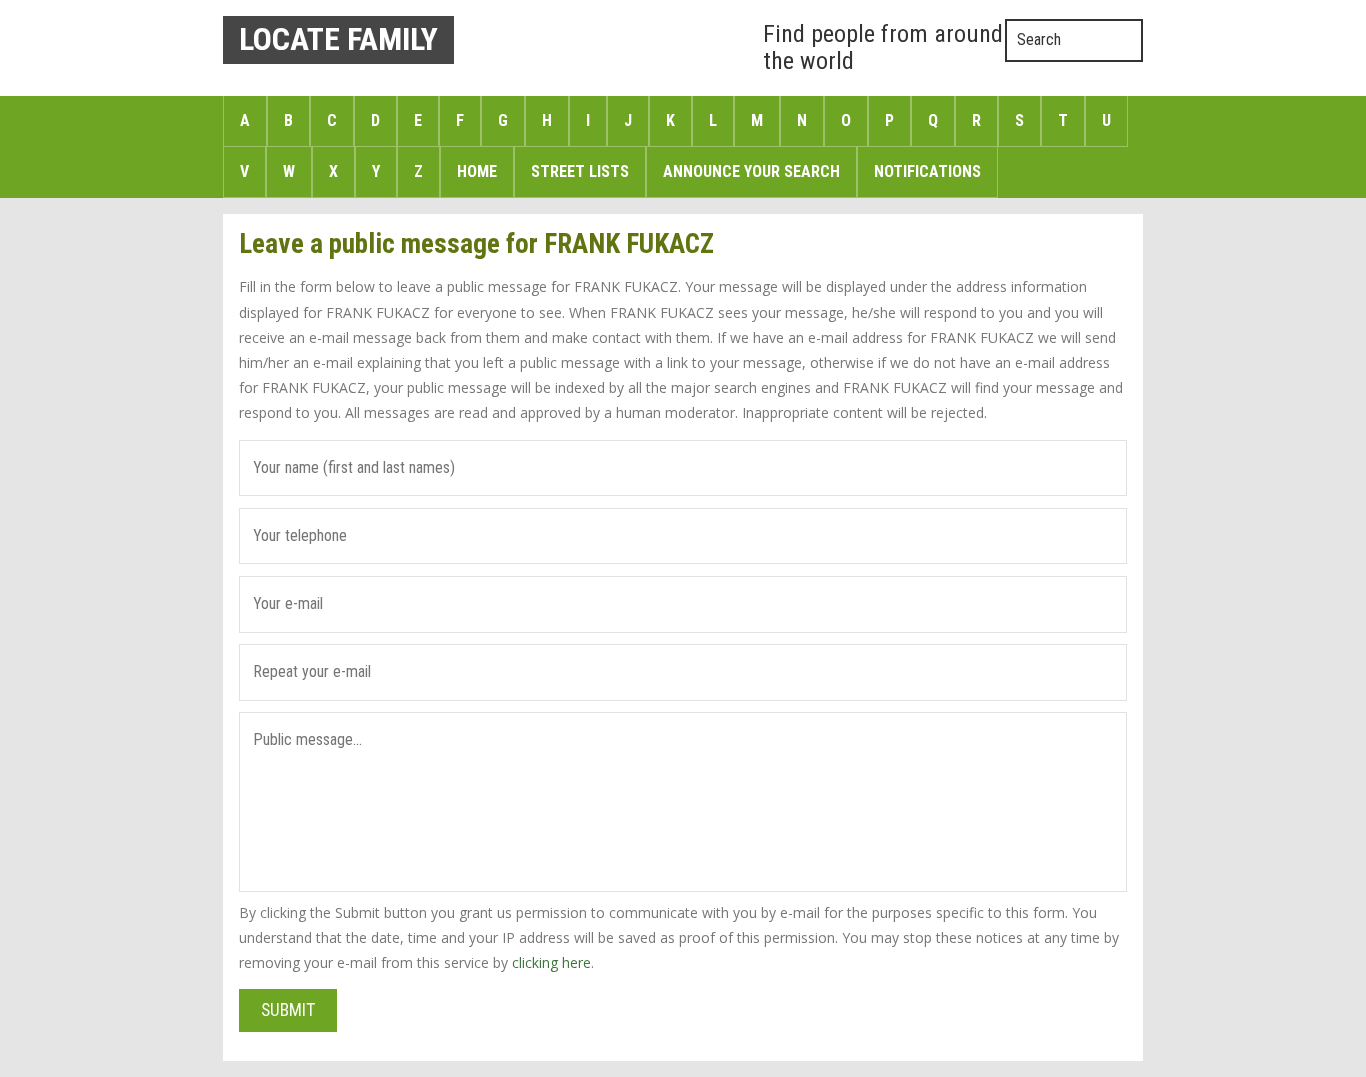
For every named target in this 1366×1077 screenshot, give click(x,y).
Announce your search (751, 171)
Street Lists (580, 171)
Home (477, 171)
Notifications (927, 171)
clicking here (551, 962)
